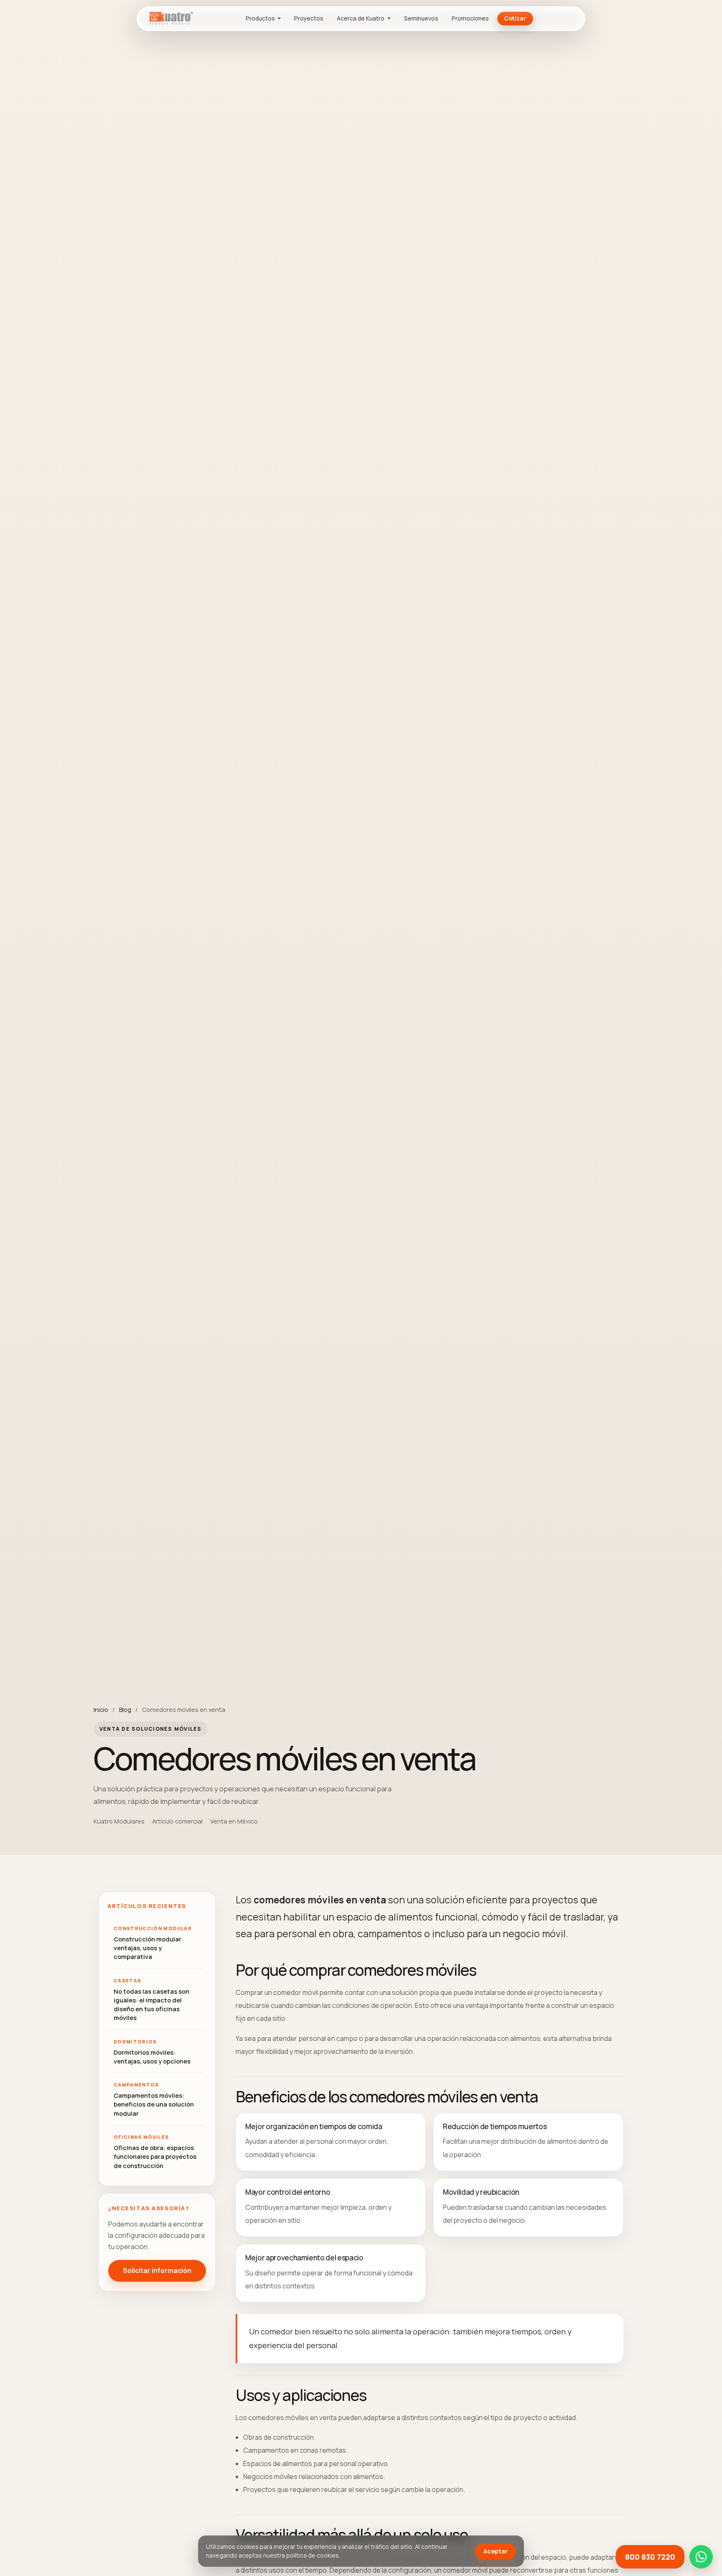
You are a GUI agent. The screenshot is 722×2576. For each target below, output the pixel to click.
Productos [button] (261, 18)
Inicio (101, 1709)
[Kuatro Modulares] (167, 18)
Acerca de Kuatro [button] (361, 18)
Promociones (470, 18)
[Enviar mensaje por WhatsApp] (701, 2557)
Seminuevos (421, 18)
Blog (125, 1709)
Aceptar (496, 2551)
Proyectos (309, 18)
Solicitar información (157, 2271)
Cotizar (515, 18)
